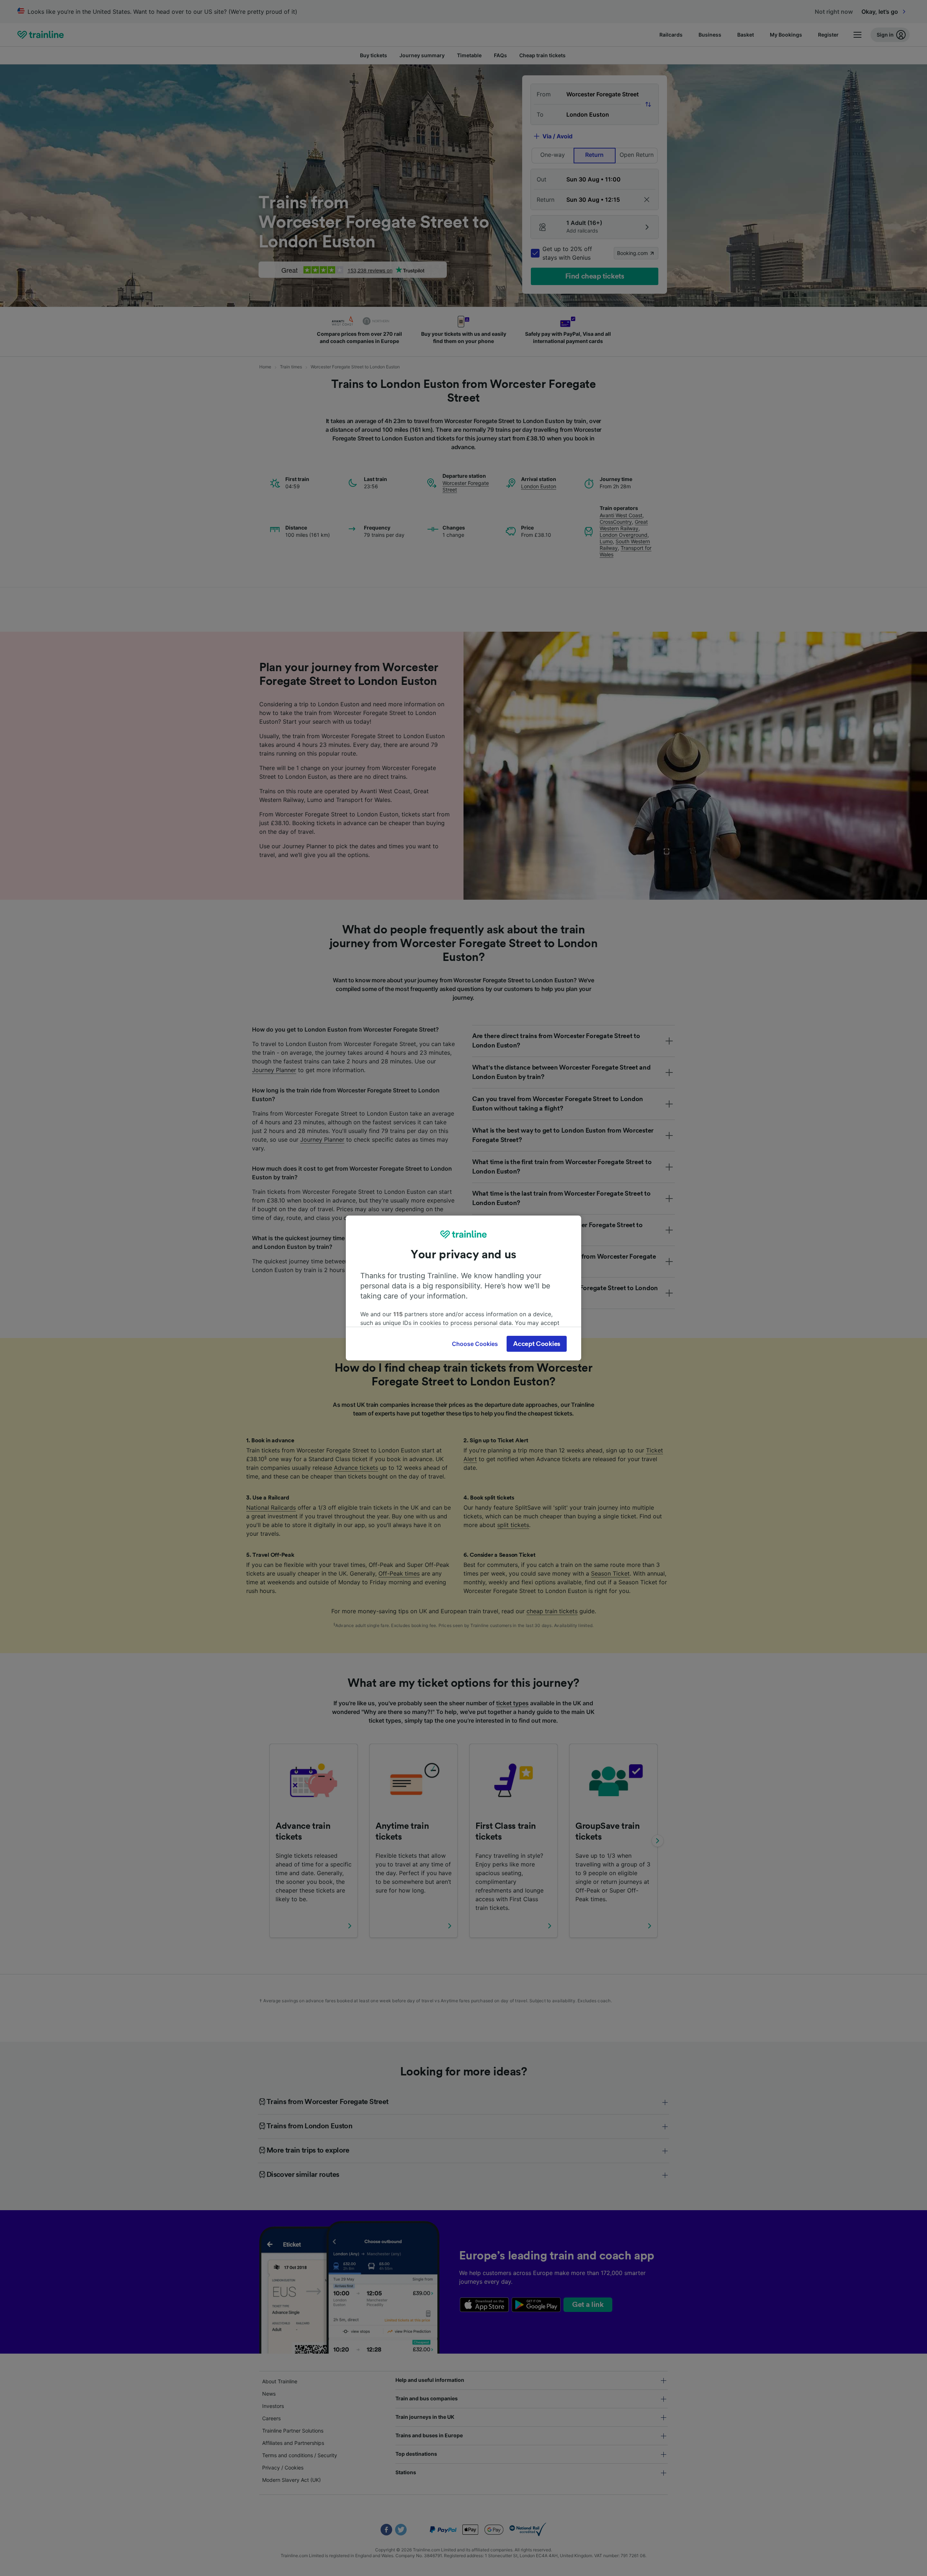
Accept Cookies (537, 1344)
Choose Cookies (475, 1344)
